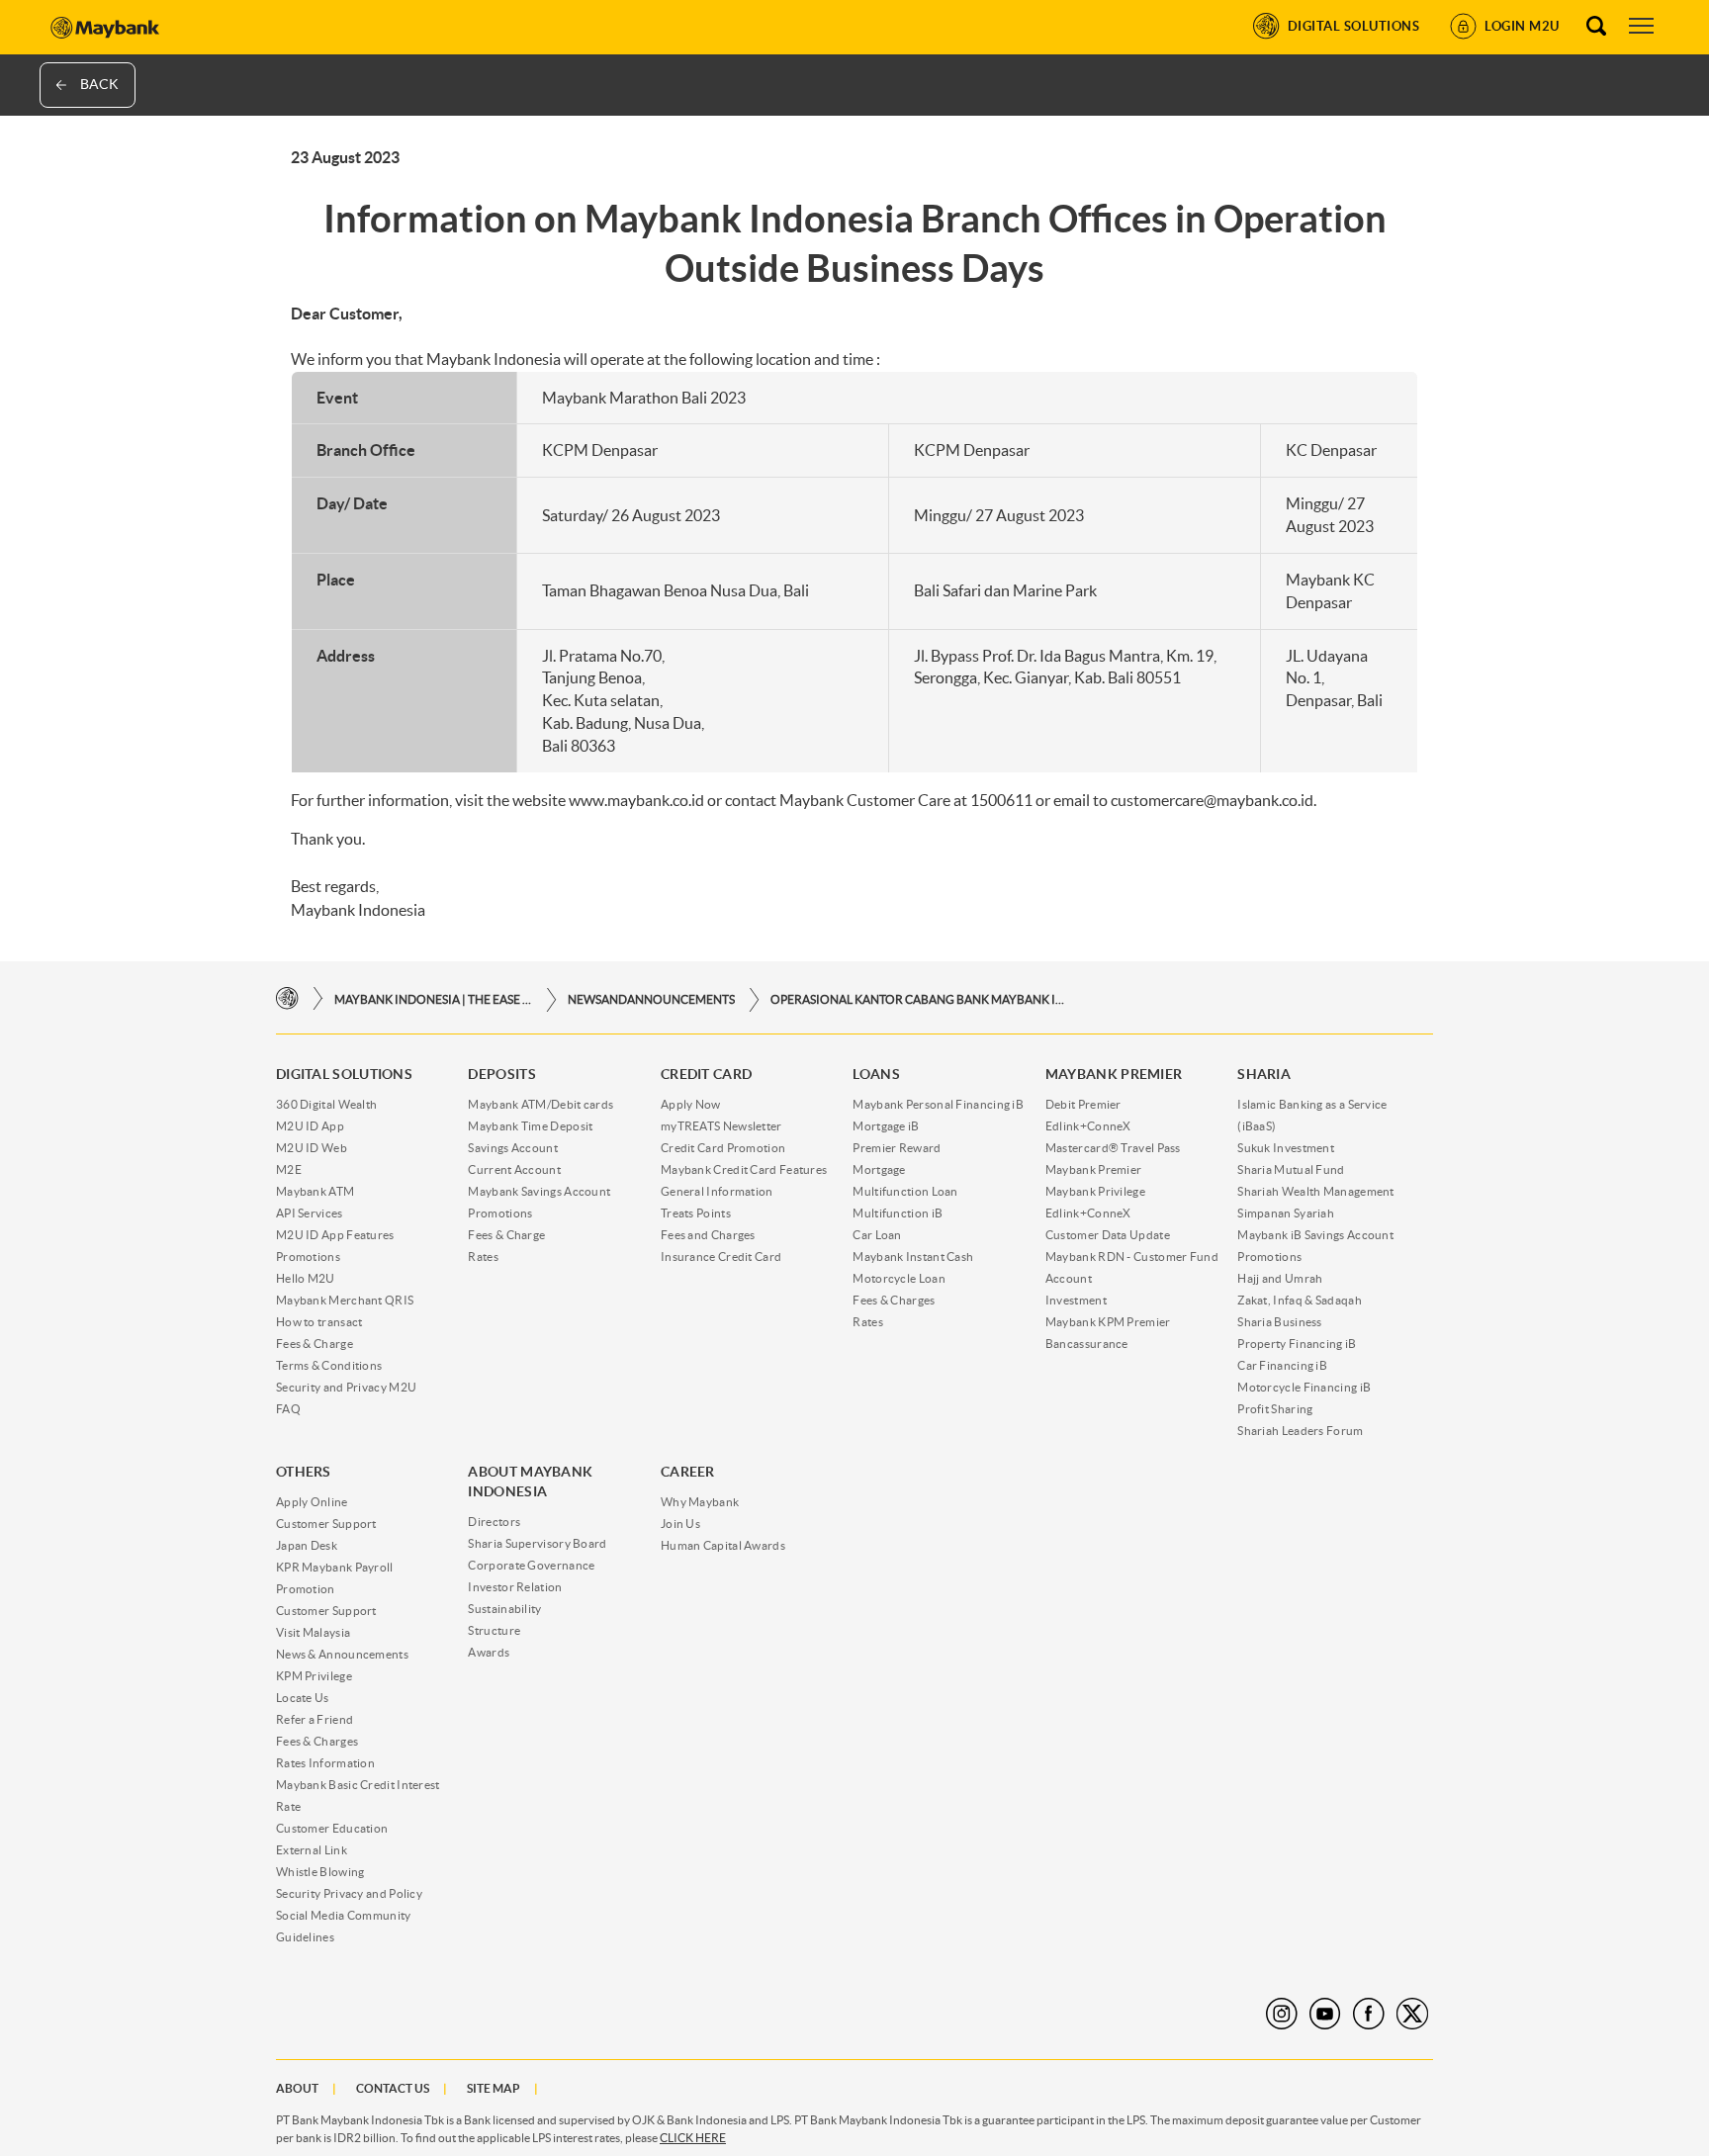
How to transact (319, 1322)
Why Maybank (700, 1502)
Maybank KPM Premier (1108, 1322)
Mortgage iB (886, 1126)
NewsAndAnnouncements (651, 999)
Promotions (308, 1257)
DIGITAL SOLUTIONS (344, 1074)
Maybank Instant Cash (913, 1257)
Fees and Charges (708, 1235)
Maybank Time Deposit (530, 1126)
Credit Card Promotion (723, 1148)
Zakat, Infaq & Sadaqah (1300, 1300)
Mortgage (879, 1169)
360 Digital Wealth (326, 1104)
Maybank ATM (315, 1191)
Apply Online (312, 1502)
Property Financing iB (1297, 1344)
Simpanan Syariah (1286, 1213)
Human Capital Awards (723, 1545)
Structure (494, 1630)
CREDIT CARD (706, 1074)
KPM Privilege (314, 1676)
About (297, 2088)
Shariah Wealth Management (1316, 1191)
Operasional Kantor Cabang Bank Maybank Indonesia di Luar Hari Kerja (919, 999)
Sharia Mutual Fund (1291, 1169)
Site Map (494, 2088)
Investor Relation (515, 1587)
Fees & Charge (315, 1344)
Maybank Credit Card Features (744, 1169)
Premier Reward (897, 1148)
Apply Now (691, 1104)
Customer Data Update (1108, 1235)
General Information (717, 1191)
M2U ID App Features (335, 1235)
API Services (310, 1213)
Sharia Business (1280, 1322)
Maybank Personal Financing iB (938, 1104)
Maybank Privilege (1095, 1191)
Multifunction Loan (905, 1191)
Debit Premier (1083, 1104)
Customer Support (326, 1524)
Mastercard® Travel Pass (1113, 1148)
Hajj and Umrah (1280, 1278)
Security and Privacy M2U (346, 1387)
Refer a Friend (315, 1719)
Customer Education (332, 1828)
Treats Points (696, 1213)
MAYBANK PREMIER (1114, 1074)
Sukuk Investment (1286, 1148)
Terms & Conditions (329, 1365)
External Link (312, 1850)
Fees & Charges (894, 1300)
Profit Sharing (1275, 1409)
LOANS (876, 1074)
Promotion (306, 1589)
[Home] (287, 999)
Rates (483, 1257)
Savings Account (513, 1148)
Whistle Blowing (320, 1872)
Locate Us (303, 1698)
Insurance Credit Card (721, 1257)
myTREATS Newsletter (721, 1126)
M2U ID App (310, 1126)
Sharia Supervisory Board (537, 1543)
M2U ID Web (312, 1148)
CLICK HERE (693, 2138)
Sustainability (504, 1609)
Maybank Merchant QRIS (345, 1300)
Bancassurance (1087, 1344)
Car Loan (877, 1235)
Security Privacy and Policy (349, 1893)
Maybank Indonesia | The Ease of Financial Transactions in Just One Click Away (433, 999)
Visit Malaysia (313, 1632)
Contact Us (393, 2088)
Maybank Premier (1094, 1169)
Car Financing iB (1282, 1365)
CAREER (688, 1472)
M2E (289, 1169)
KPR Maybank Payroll (335, 1567)
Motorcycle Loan (899, 1278)
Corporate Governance (531, 1565)
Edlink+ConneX (1088, 1126)
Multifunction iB (898, 1213)
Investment (1076, 1300)
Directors (494, 1522)
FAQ (288, 1409)
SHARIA (1264, 1074)
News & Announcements (342, 1654)
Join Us (680, 1524)
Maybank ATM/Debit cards (540, 1104)
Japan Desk (307, 1545)
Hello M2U (306, 1278)
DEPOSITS (501, 1074)
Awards (489, 1652)
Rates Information (325, 1763)
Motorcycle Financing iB (1304, 1387)
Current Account (514, 1169)
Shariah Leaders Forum (1300, 1431)
